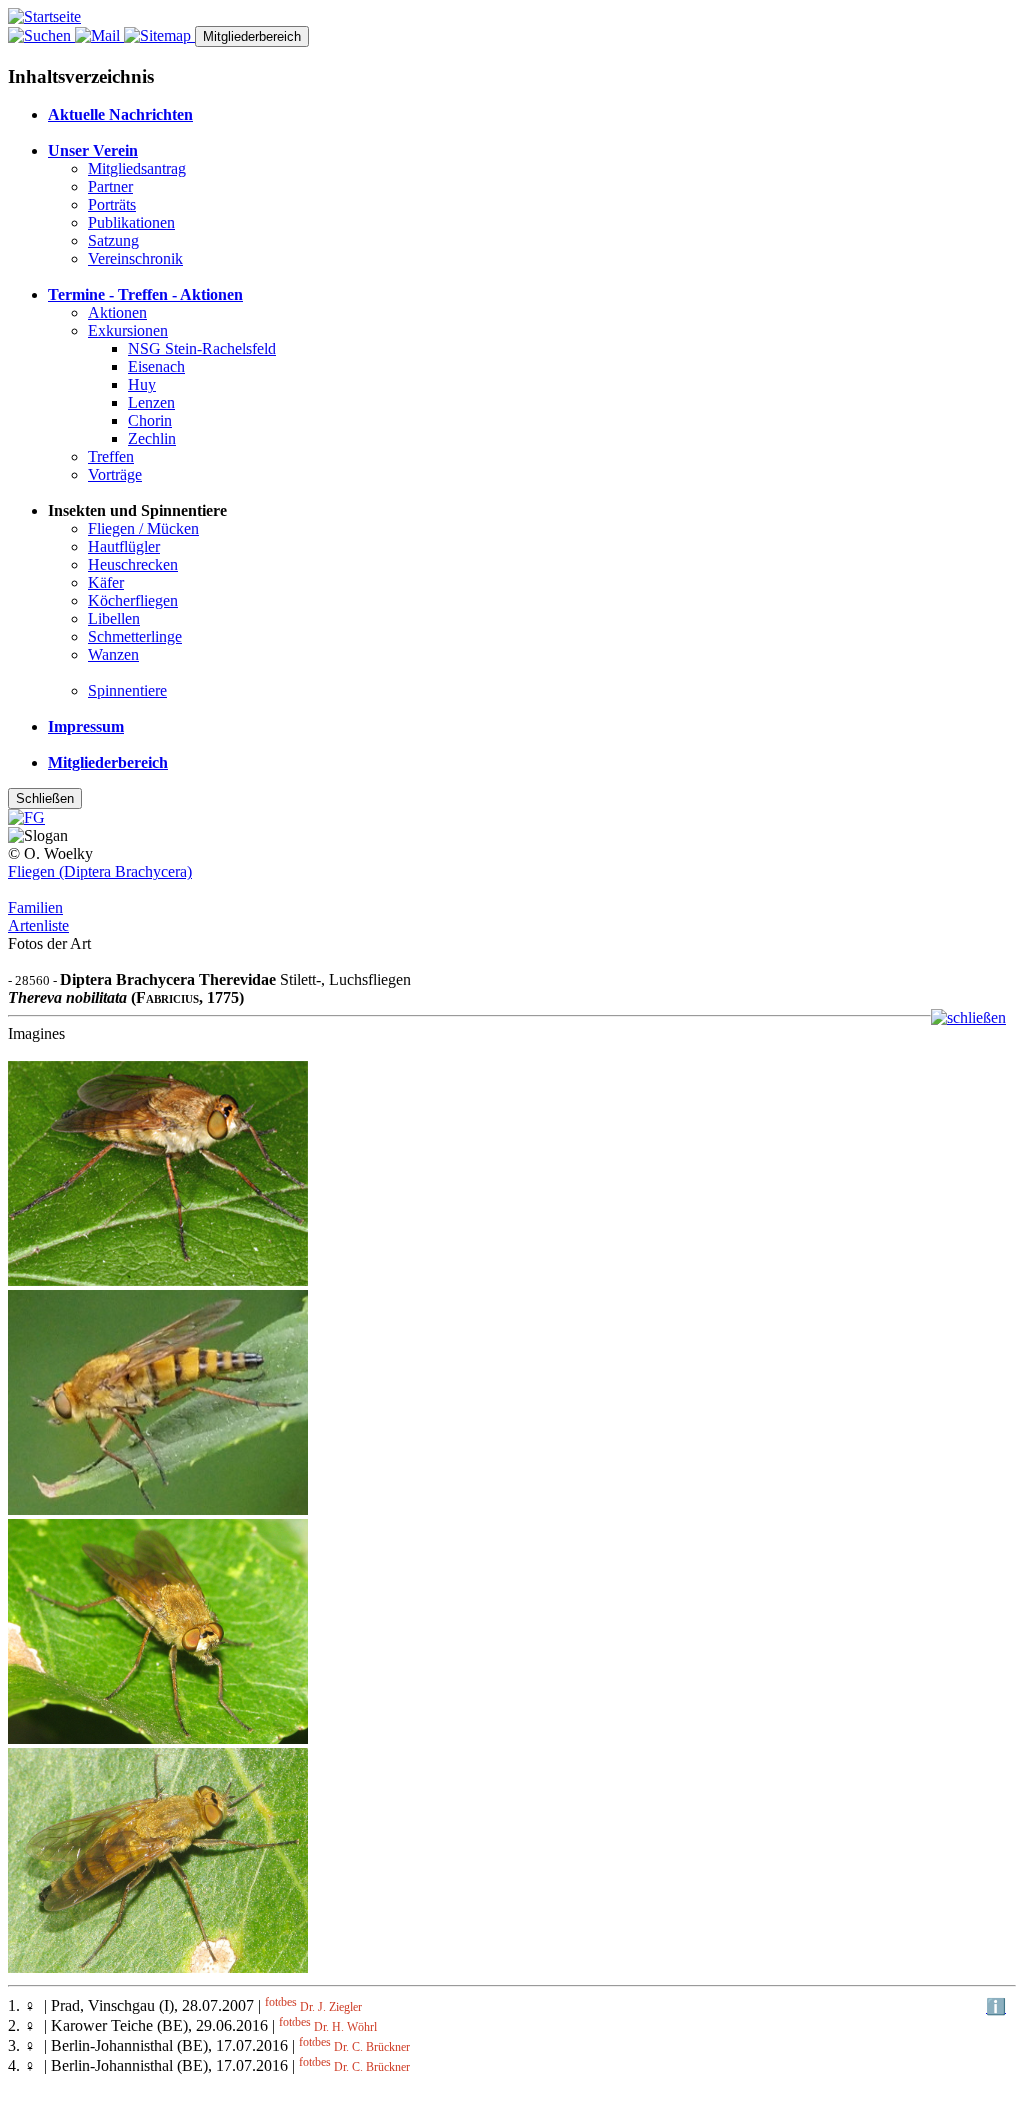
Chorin (150, 420)
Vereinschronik (135, 258)
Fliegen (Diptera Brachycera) (100, 871)
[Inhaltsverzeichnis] (159, 35)
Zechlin (152, 438)
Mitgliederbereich (252, 36)
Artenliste (38, 925)
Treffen (111, 456)
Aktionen (117, 312)
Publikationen (131, 222)
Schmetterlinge (135, 636)
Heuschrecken (133, 564)
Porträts (112, 204)
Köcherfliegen (133, 600)
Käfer (106, 582)
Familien (35, 907)
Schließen (45, 798)
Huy (142, 384)
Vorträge (115, 474)
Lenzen (151, 402)
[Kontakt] (99, 35)
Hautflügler (124, 546)
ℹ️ (996, 2006)
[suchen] (41, 35)
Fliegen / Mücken (143, 528)
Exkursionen (128, 330)
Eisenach (156, 366)
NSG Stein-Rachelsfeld (202, 348)
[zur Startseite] (44, 16)
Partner (110, 186)
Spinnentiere (127, 690)
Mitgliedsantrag (137, 168)
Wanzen (113, 654)
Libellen (114, 618)
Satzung (113, 240)
